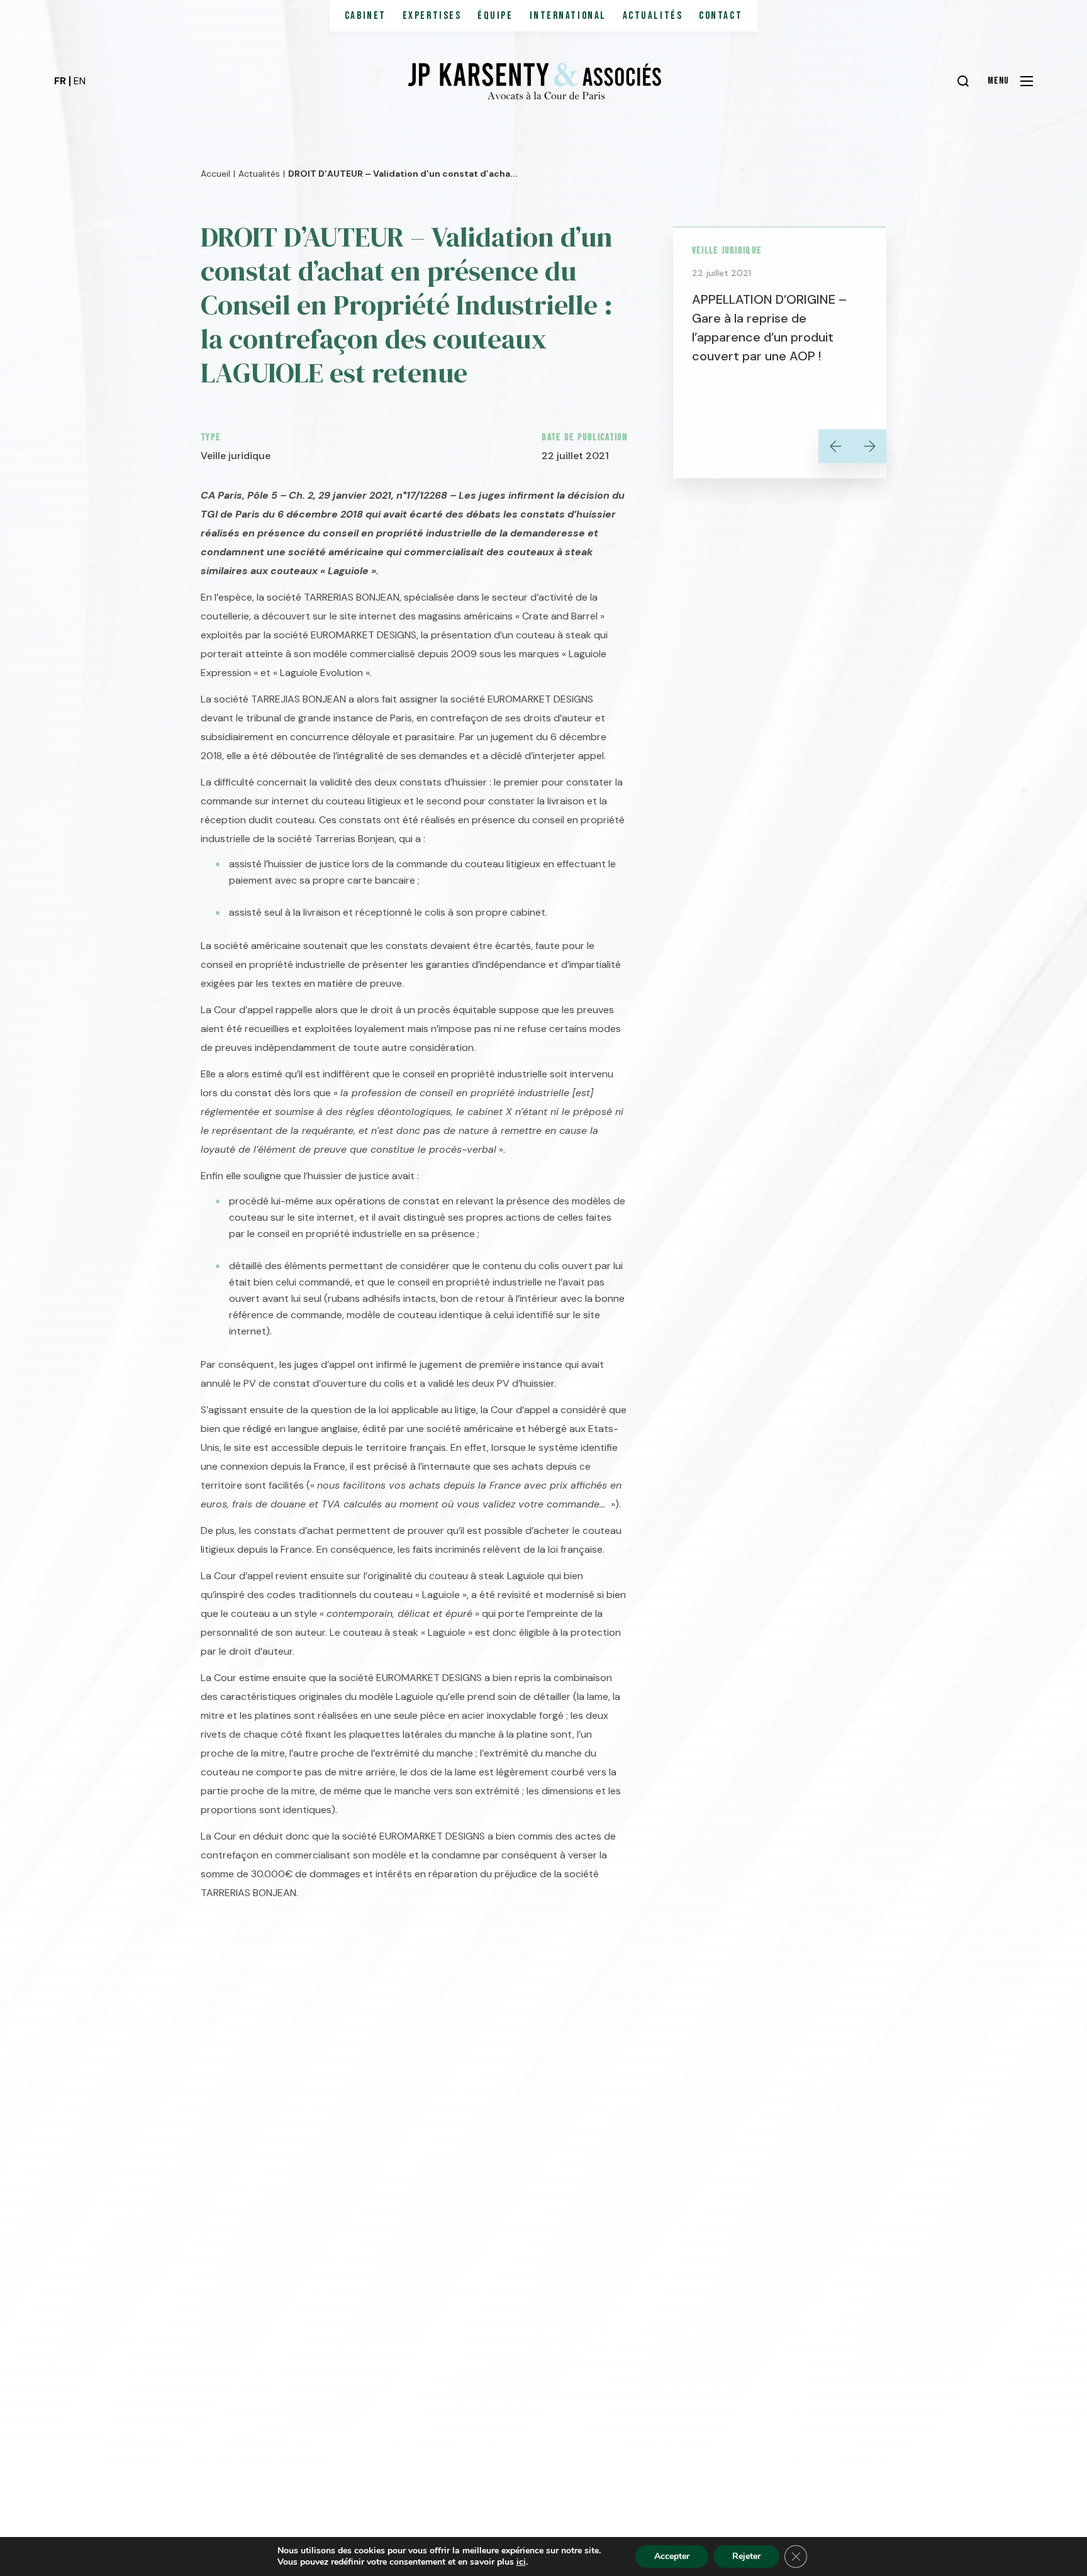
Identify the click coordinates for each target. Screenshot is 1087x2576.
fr (60, 81)
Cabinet (365, 16)
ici (521, 2562)
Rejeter (746, 2556)
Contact (721, 16)
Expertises (432, 16)
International (568, 16)
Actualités (653, 16)
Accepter (672, 2556)
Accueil (215, 170)
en (80, 81)
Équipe (495, 16)
